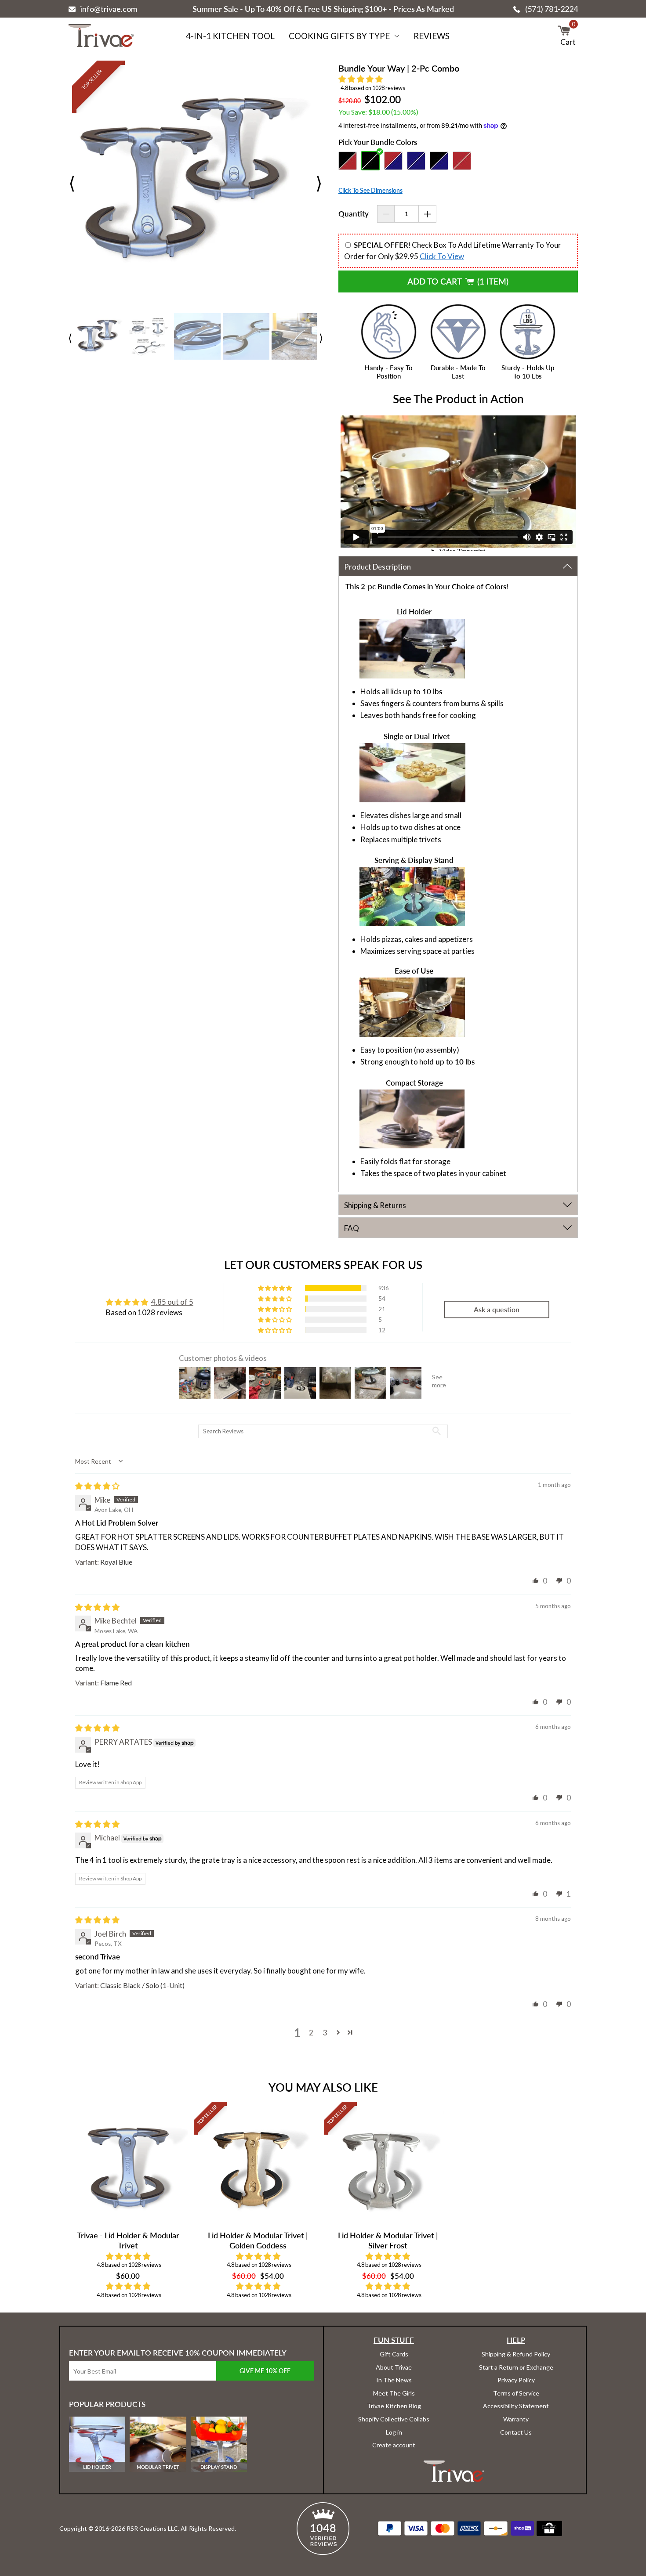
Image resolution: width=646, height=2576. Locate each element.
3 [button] (325, 2033)
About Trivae (394, 2367)
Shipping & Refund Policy (516, 2354)
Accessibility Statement (516, 2406)
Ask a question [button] (497, 1309)
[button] (361, 79)
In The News (394, 2380)
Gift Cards (394, 2354)
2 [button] (311, 2033)
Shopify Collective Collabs (394, 2419)
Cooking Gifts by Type (339, 36)
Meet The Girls (394, 2393)
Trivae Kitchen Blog (394, 2406)
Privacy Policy (516, 2380)
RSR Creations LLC (152, 2528)
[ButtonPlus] (427, 214)
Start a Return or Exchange (516, 2367)
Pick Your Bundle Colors (378, 142)
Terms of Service (516, 2393)
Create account (394, 2445)
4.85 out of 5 (172, 1302)
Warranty (516, 2419)
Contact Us (516, 2432)
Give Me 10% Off (265, 2371)
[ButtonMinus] (386, 214)
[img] (97, 1486)
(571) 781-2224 (552, 9)
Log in (394, 2432)
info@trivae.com (109, 9)
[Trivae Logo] (101, 36)
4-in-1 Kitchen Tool (230, 36)
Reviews (432, 36)
